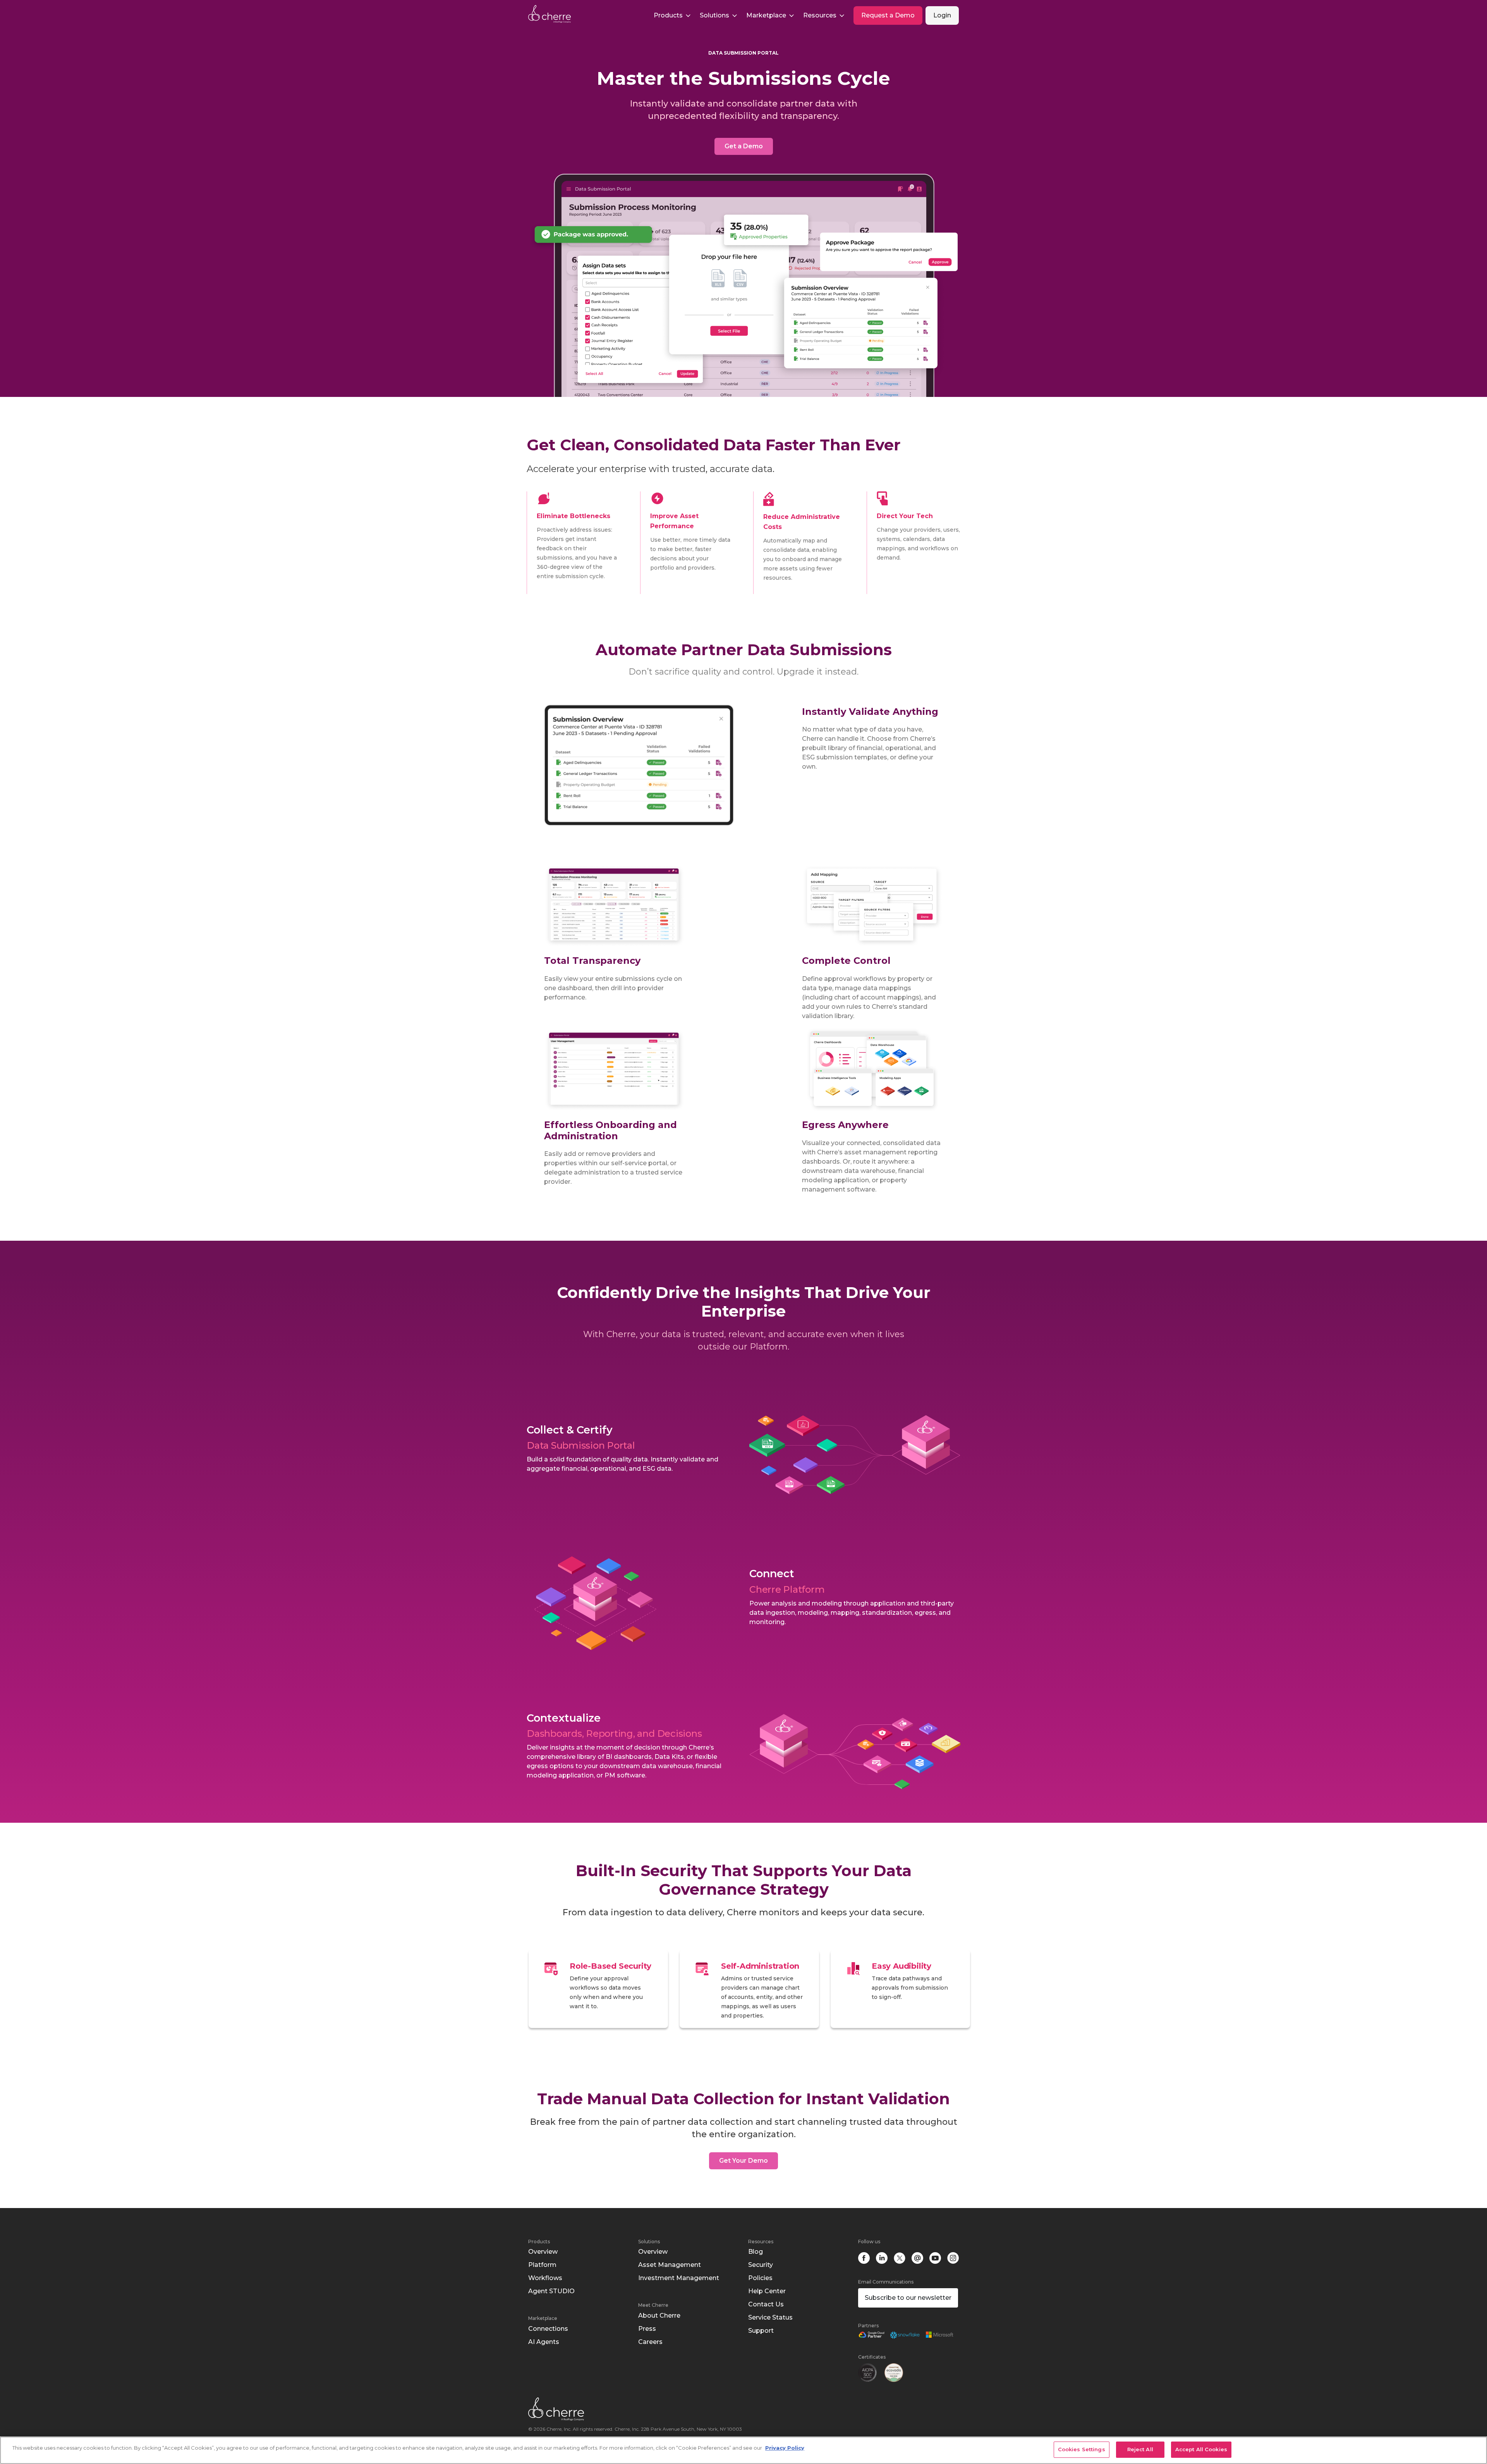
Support (761, 2331)
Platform (542, 2265)
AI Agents (544, 2342)
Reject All (1140, 2449)
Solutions (649, 2242)
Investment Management (679, 2278)
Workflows (545, 2278)
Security (761, 2265)
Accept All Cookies (1201, 2449)
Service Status (770, 2317)
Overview (543, 2252)
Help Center (767, 2291)
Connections (548, 2329)
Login (942, 15)
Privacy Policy (785, 2448)
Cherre (556, 14)
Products (539, 2242)
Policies (760, 2278)
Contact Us (766, 2304)
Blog (756, 2252)
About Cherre (659, 2315)
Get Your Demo (743, 2161)
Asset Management (670, 2265)
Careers (650, 2342)
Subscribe (908, 2298)
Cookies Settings (1082, 2449)
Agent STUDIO (551, 2291)
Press (647, 2329)
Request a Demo (888, 15)
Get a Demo (744, 146)
